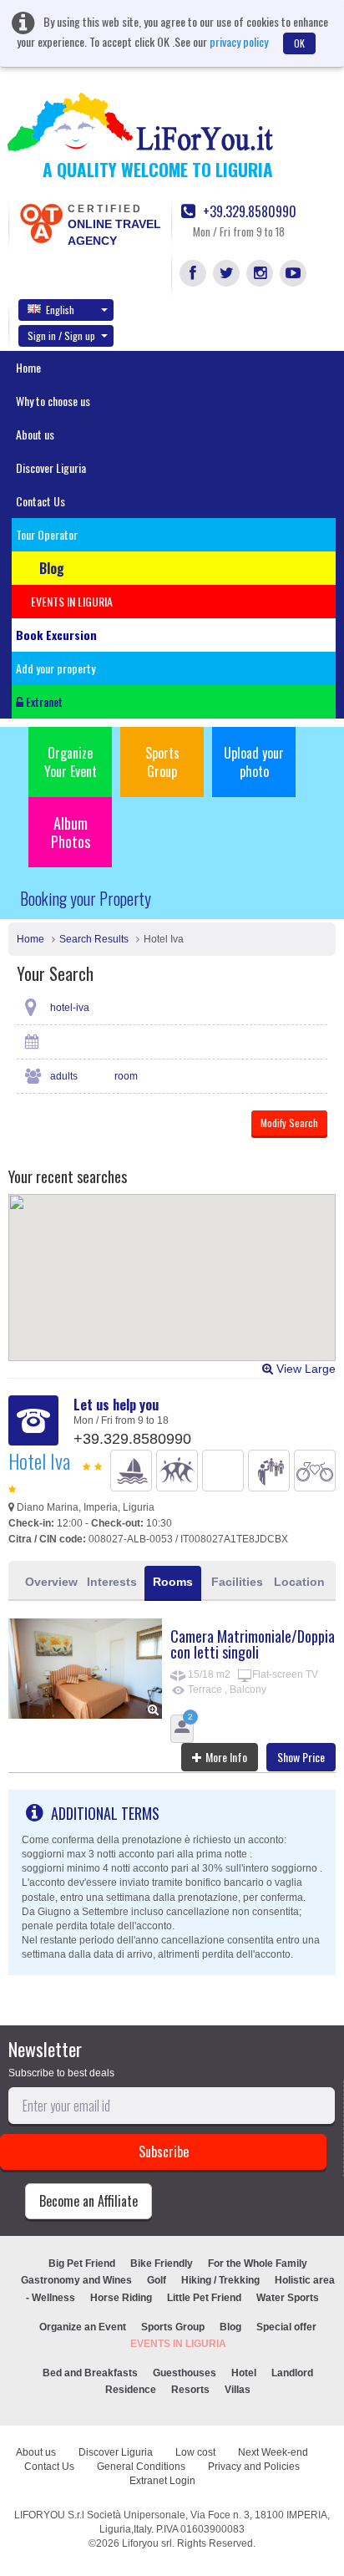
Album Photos (71, 832)
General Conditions (141, 2467)
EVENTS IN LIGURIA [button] (72, 601)
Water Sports (288, 2298)
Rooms (173, 1582)
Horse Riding (121, 2298)
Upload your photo (254, 762)
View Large (304, 1369)
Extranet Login (162, 2481)
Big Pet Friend (82, 2264)
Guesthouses (185, 2373)
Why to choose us (53, 401)
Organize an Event (83, 2327)
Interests (112, 1582)
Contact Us (40, 501)
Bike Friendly (162, 2264)
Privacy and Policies (254, 2467)
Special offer (286, 2327)
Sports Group (162, 762)
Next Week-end (273, 2452)
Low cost (195, 2452)
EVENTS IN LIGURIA (178, 2344)
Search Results (94, 939)
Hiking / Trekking (220, 2280)
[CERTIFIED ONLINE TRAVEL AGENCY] (41, 222)
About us (35, 434)
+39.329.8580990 (248, 212)
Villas (238, 2390)
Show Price (301, 1757)
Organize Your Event (71, 762)
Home (28, 367)
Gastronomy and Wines (76, 2280)
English (60, 310)
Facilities (237, 1582)
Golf (157, 2280)
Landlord (292, 2373)
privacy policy (239, 41)
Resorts (190, 2390)
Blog (230, 2327)
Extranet (43, 701)
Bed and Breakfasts (90, 2373)
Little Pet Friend (204, 2298)
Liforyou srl (147, 2543)
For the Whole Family (258, 2264)
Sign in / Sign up (61, 335)
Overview (51, 1582)
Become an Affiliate (89, 2201)
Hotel (244, 2373)
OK (299, 43)
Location (299, 1582)
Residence (131, 2390)
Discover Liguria (51, 467)
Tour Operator (47, 534)
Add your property (56, 668)
